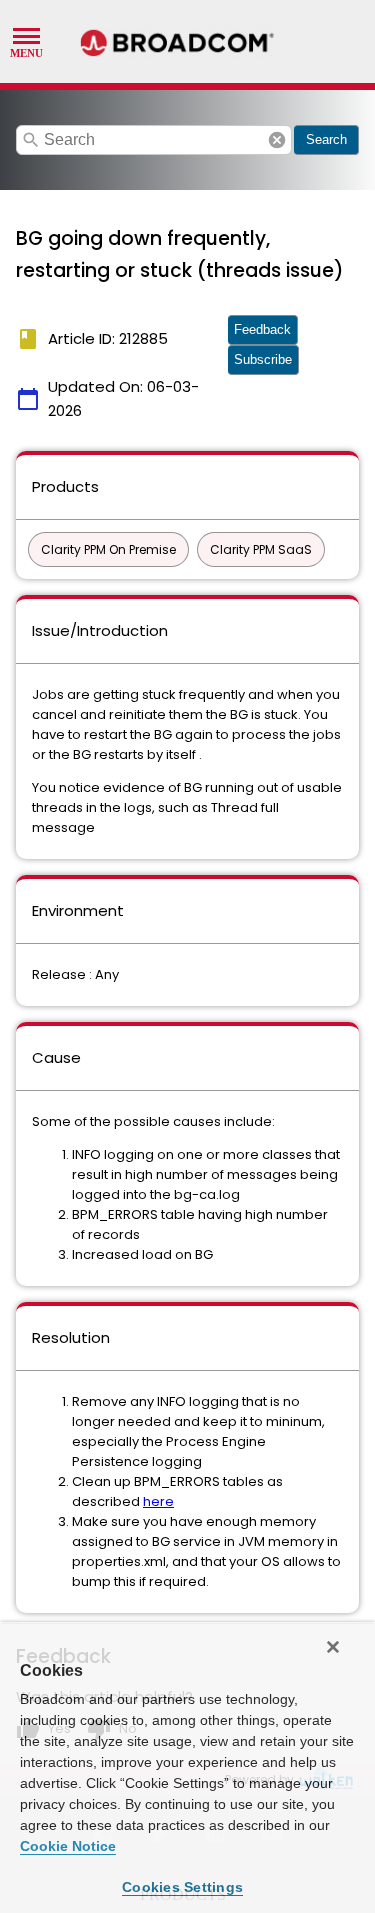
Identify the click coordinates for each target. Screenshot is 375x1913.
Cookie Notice (68, 1846)
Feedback (262, 329)
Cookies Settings (182, 1887)
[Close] (333, 1647)
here (158, 1501)
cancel (277, 140)
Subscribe (263, 359)
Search (326, 139)
